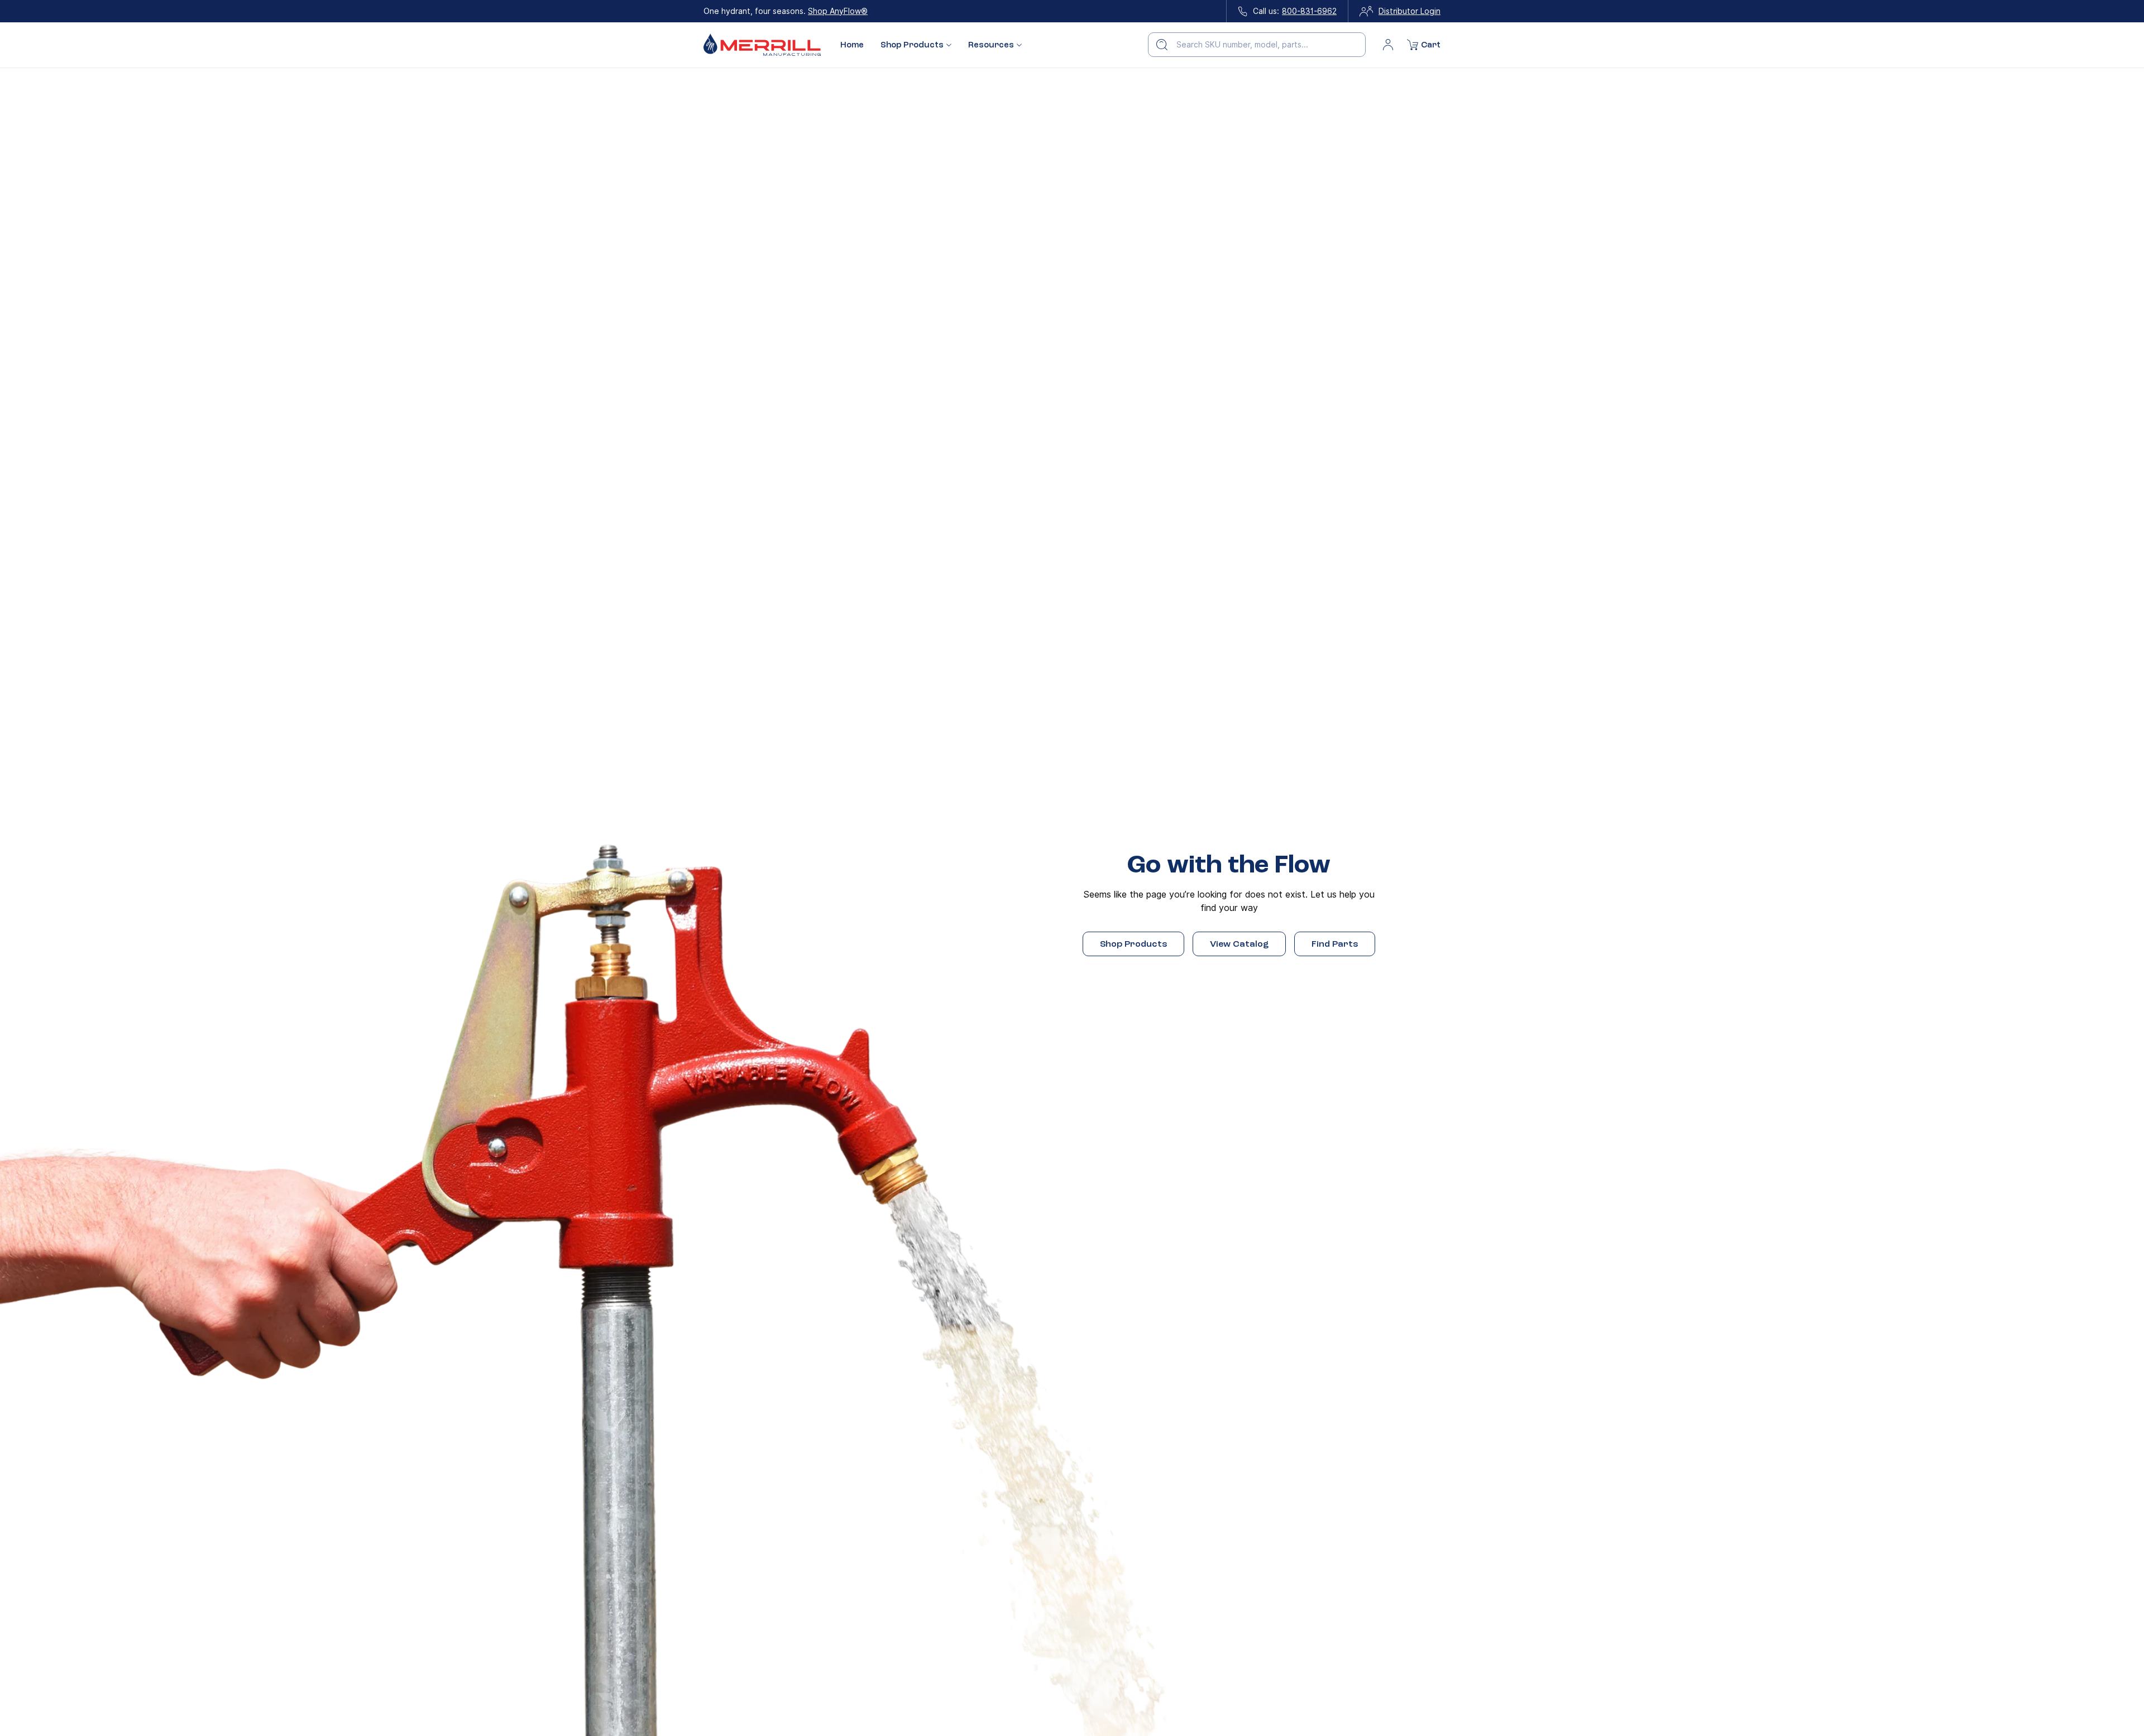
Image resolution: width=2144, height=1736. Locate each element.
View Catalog (1239, 944)
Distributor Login (1410, 11)
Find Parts (1335, 944)
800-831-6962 (1309, 11)
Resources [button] (991, 45)
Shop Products (1133, 944)
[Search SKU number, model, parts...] (1162, 45)
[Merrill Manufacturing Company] (762, 45)
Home (852, 45)
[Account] (1388, 45)
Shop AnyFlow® (838, 11)
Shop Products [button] (912, 45)
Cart (1431, 45)
